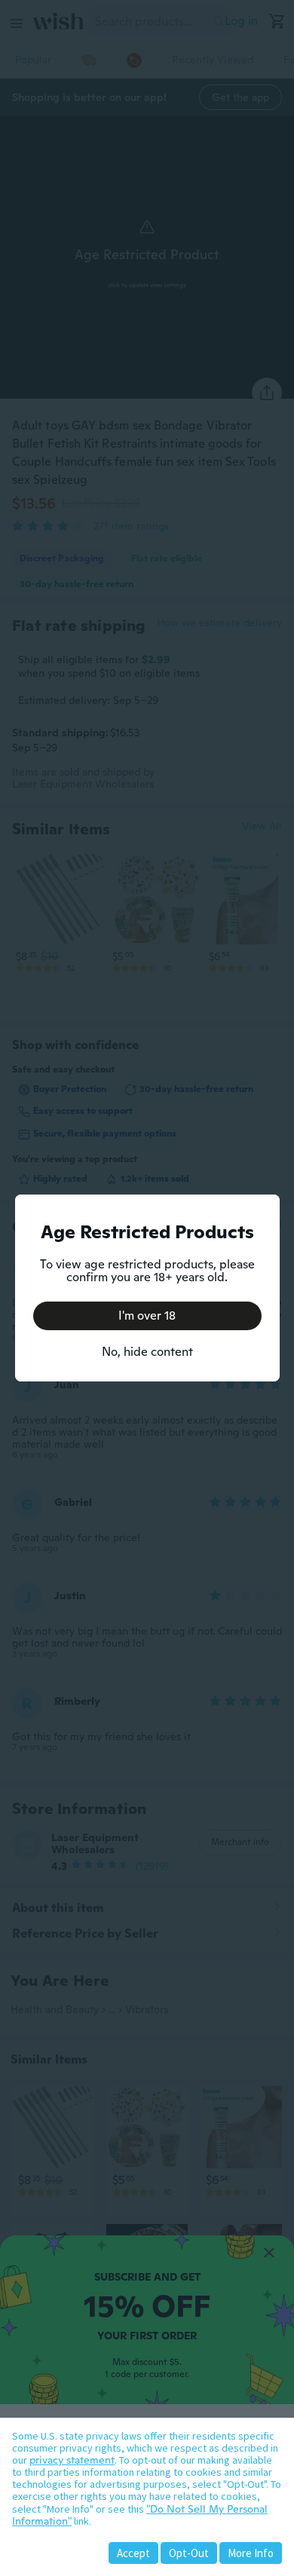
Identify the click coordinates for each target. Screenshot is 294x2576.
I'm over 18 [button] (147, 1316)
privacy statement (72, 2460)
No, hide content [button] (147, 1352)
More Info (251, 2553)
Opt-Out (189, 2553)
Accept (133, 2553)
